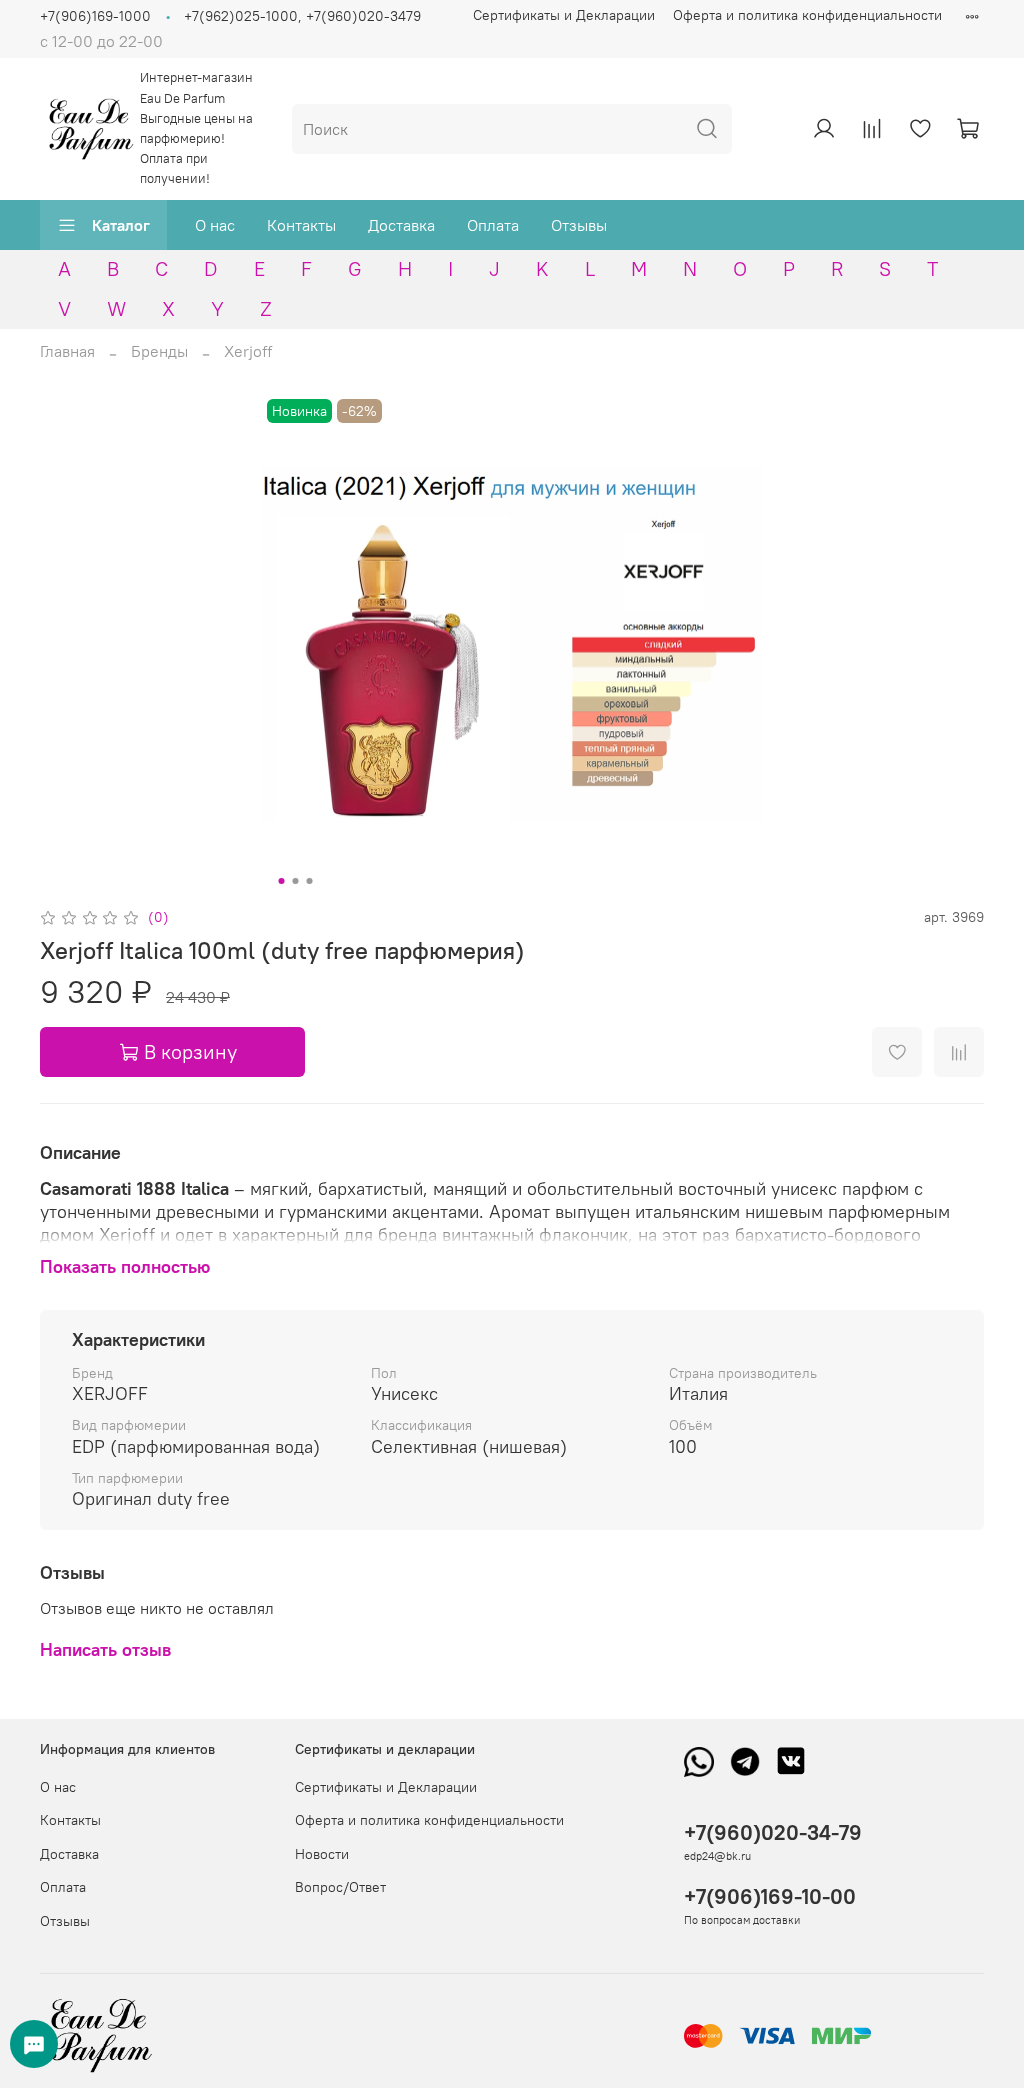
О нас (215, 225)
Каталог (121, 225)
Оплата (493, 225)
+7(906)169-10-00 (770, 1896)
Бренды (159, 351)
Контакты (301, 225)
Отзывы (579, 225)
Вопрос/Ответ (340, 1887)
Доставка (401, 225)
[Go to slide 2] (296, 881)
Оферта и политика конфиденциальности (807, 15)
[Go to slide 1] (282, 881)
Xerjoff (248, 351)
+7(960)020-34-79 (773, 1832)
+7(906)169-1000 (95, 16)
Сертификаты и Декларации (564, 15)
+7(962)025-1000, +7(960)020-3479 (302, 16)
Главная (67, 351)
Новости (322, 1854)
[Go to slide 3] (310, 881)
